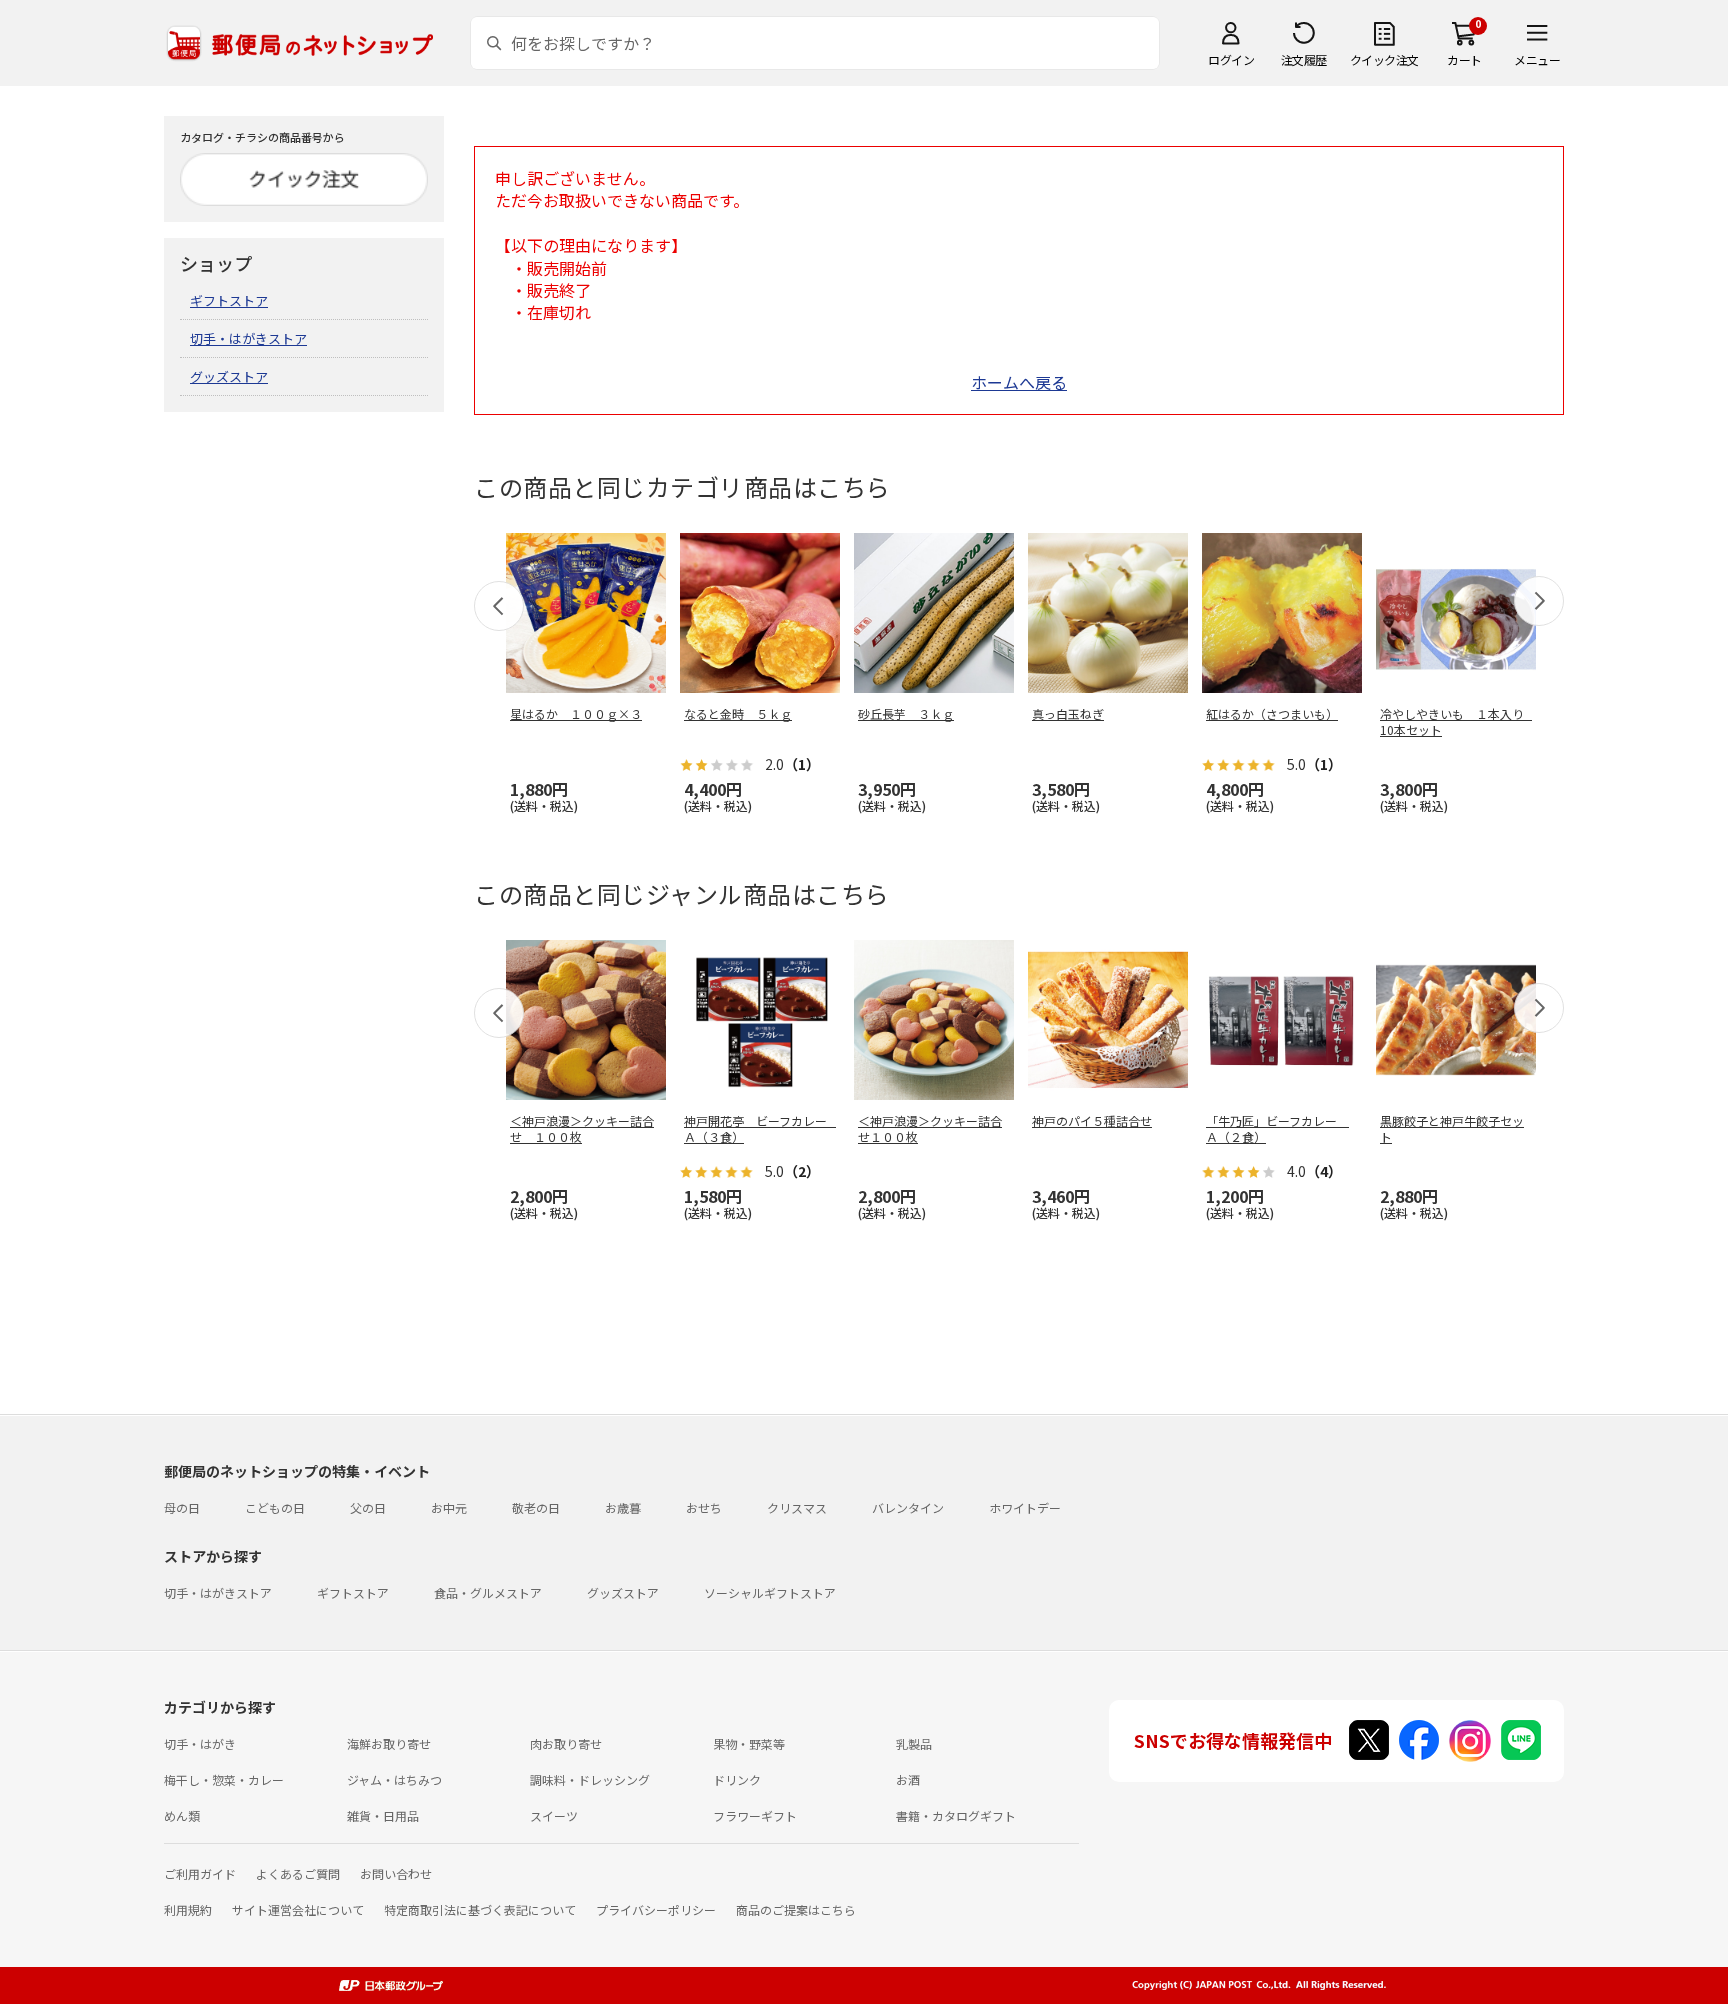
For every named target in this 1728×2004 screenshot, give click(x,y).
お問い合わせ (396, 1873)
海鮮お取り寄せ (389, 1743)
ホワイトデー (1025, 1507)
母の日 (182, 1507)
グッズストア (229, 376)
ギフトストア (229, 300)
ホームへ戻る (1019, 382)
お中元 (449, 1507)
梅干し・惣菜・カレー (224, 1779)
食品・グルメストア (488, 1592)
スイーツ (554, 1815)
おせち (704, 1507)
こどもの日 (275, 1507)
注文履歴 (1304, 59)
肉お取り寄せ (566, 1743)
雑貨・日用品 (383, 1815)
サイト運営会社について (298, 1909)
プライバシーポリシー (656, 1909)
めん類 (182, 1815)
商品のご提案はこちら (796, 1909)
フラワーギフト (755, 1815)
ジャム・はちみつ (394, 1779)
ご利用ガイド (200, 1873)
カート (1464, 59)
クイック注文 (1384, 59)
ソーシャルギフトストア (770, 1592)
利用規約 (188, 1909)
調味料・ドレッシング (590, 1779)
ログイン (1231, 59)
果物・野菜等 (749, 1743)
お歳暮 (623, 1507)
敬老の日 (536, 1507)
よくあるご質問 (298, 1873)
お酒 (908, 1779)
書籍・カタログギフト (956, 1815)
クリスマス (797, 1507)
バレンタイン (908, 1507)
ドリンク (737, 1779)
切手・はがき (200, 1743)
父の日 (368, 1507)
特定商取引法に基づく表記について (480, 1909)
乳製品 (914, 1743)
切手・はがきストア (248, 338)
